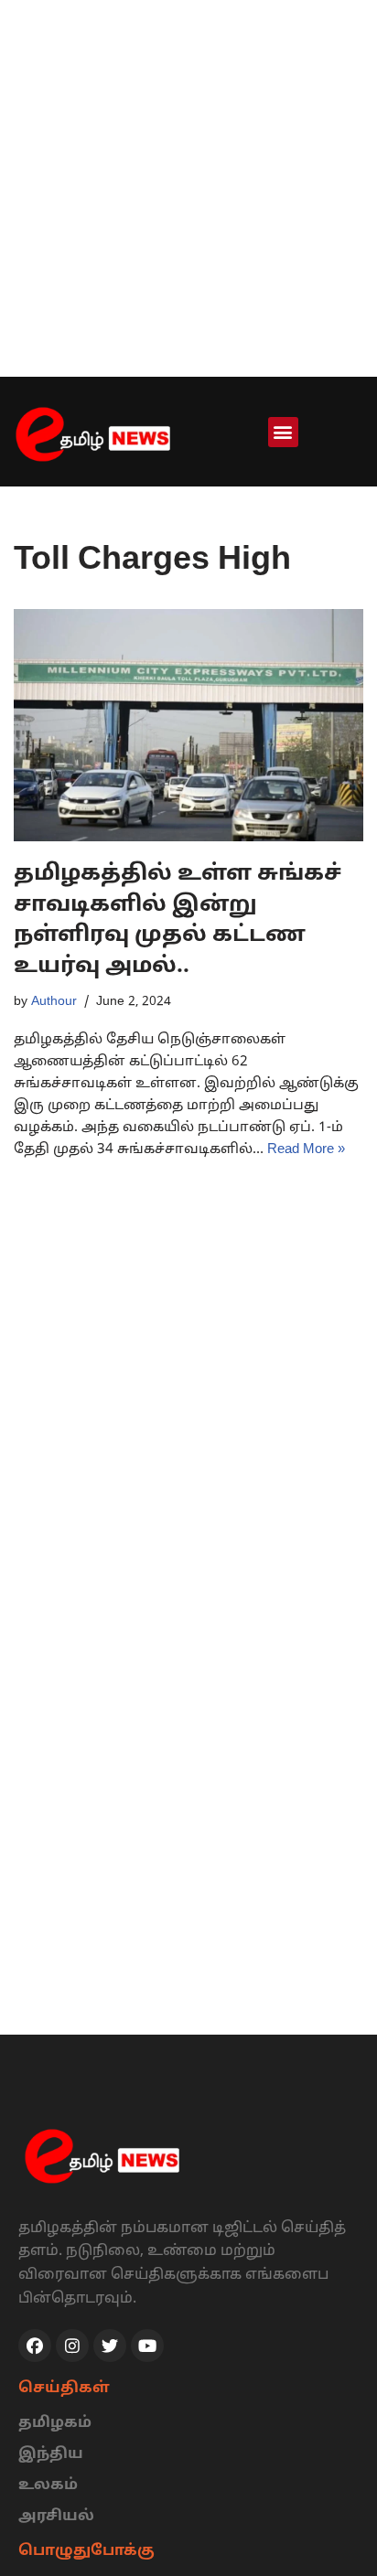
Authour (54, 1002)
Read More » (306, 1150)
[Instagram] (72, 2346)
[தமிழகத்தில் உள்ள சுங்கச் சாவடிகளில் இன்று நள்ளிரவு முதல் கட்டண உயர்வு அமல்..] (188, 726)
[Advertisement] (188, 188)
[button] (283, 432)
